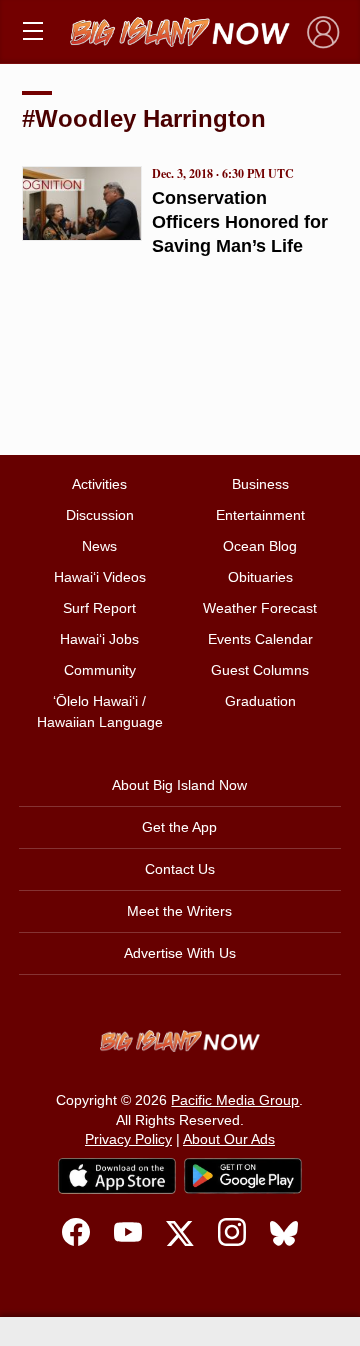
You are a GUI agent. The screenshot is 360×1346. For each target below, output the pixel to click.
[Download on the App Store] (117, 1175)
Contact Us (180, 869)
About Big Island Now (179, 785)
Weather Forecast (260, 608)
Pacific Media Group (235, 1100)
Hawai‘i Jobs (99, 639)
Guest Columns (260, 670)
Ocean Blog (260, 546)
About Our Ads (229, 1139)
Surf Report (99, 608)
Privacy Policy (128, 1139)
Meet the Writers (179, 911)
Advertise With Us (180, 953)
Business (260, 484)
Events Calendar (260, 639)
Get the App (179, 827)
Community (100, 670)
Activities (99, 484)
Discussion (100, 515)
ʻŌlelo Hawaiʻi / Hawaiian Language (100, 711)
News (99, 546)
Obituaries (260, 577)
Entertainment (260, 515)
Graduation (260, 701)
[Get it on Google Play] (243, 1176)
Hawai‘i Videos (100, 577)
